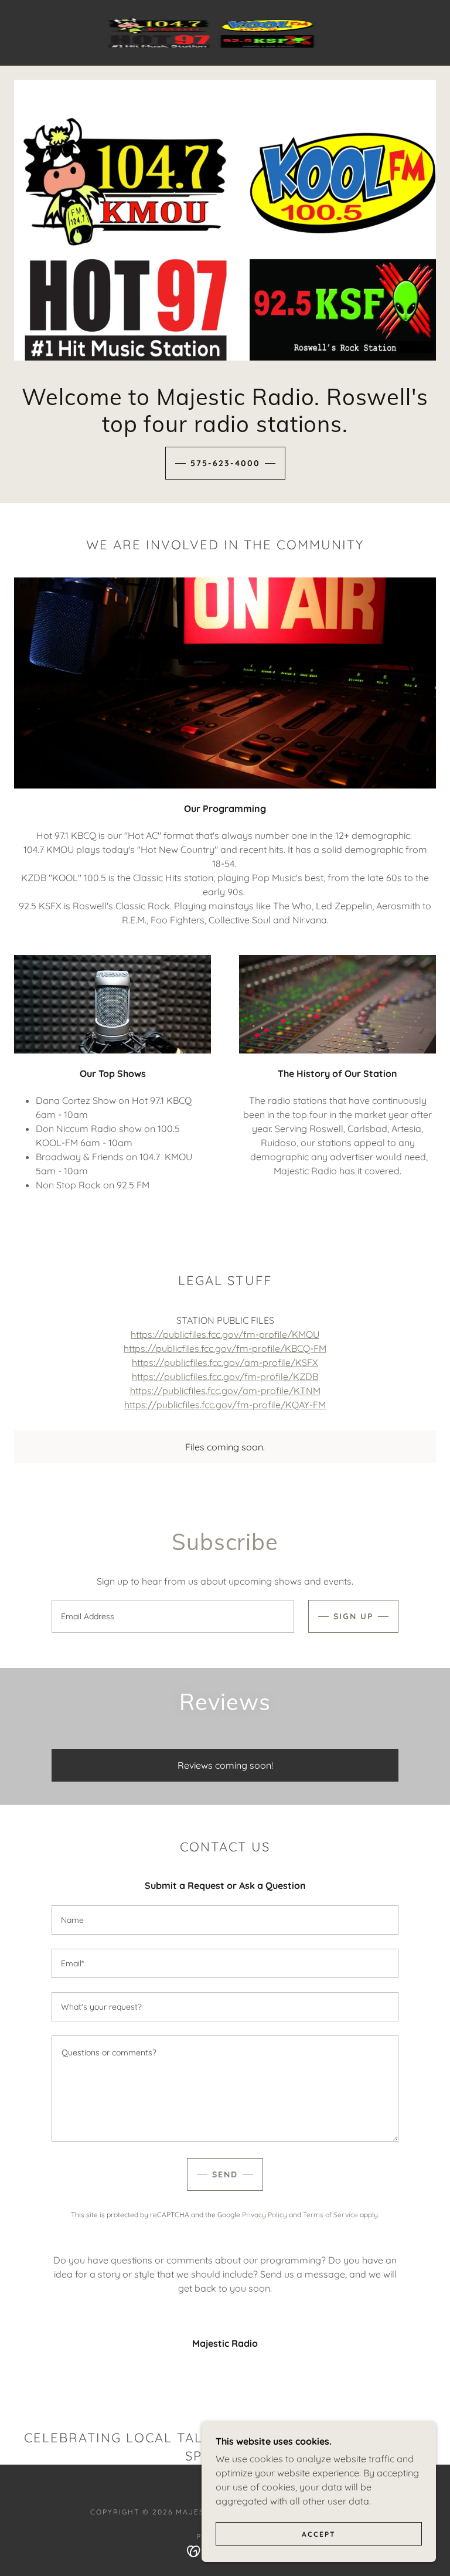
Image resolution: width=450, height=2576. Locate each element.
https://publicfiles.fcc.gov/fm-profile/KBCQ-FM (225, 1348)
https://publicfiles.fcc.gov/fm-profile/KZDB (225, 1377)
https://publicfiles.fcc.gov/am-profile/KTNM (225, 1391)
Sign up (353, 1616)
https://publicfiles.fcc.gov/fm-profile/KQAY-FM (225, 1405)
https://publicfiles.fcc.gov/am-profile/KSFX (225, 1362)
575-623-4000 (225, 463)
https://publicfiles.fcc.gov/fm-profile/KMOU (225, 1334)
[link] (211, 33)
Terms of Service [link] (330, 2215)
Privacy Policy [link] (265, 2215)
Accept (319, 2534)
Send (225, 2174)
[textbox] (173, 1616)
